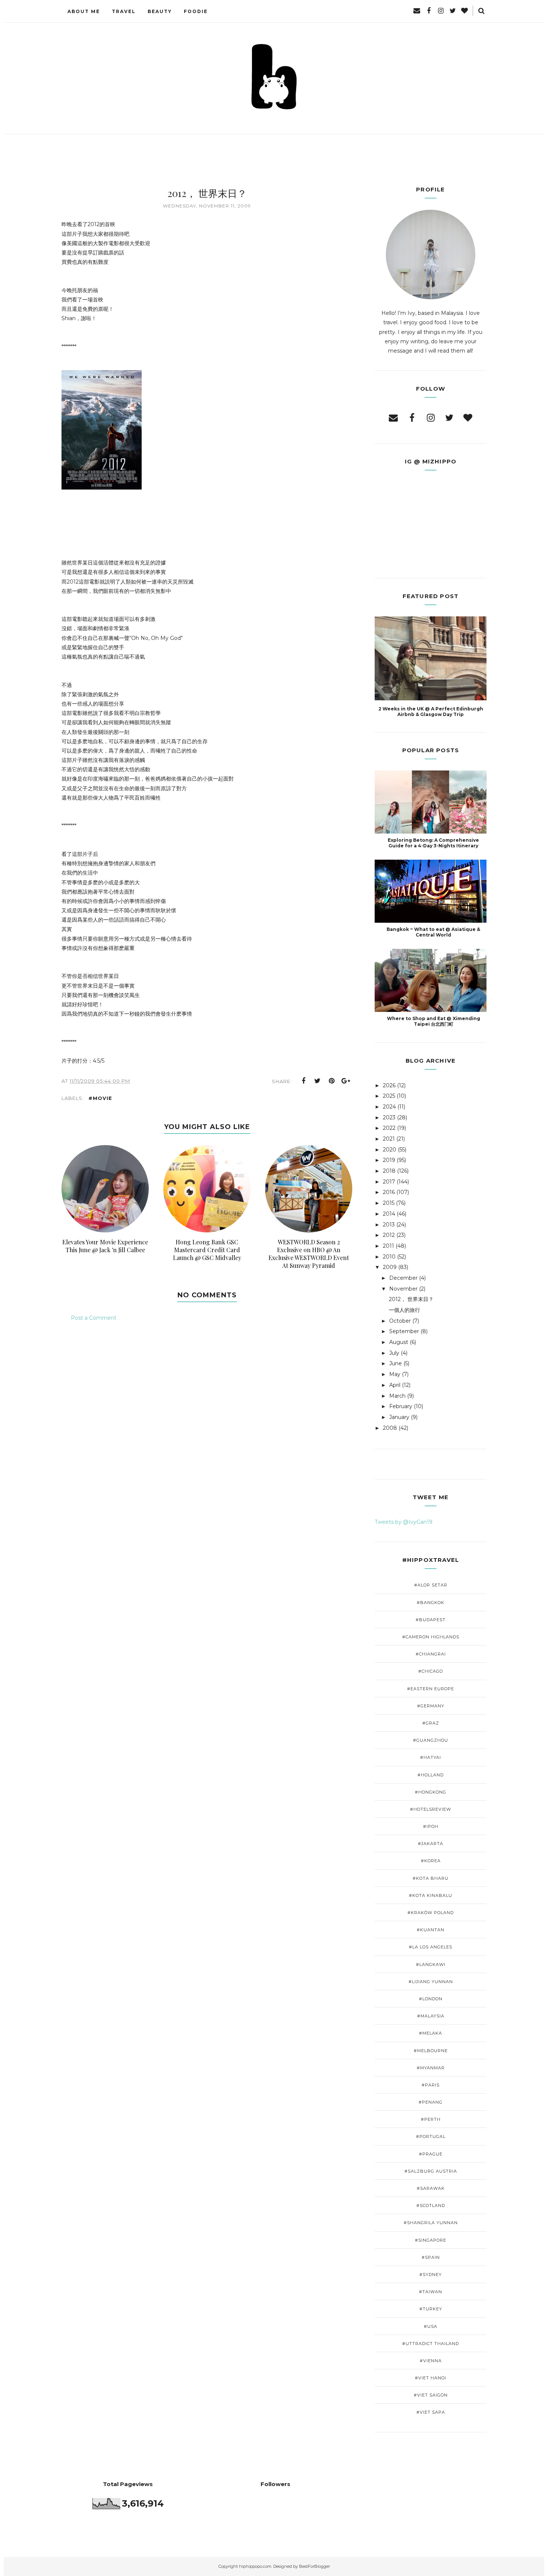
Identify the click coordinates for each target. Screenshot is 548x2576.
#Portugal (431, 2136)
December (403, 1278)
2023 (389, 1117)
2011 (388, 1246)
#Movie (100, 1098)
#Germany (431, 1706)
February (401, 1406)
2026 (389, 1085)
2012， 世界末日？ (411, 1299)
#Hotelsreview (431, 1809)
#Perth (431, 2119)
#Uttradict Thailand (431, 2344)
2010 (389, 1257)
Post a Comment (94, 1318)
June (396, 1363)
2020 (390, 1150)
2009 (390, 1267)
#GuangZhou (431, 1740)
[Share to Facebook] (303, 1081)
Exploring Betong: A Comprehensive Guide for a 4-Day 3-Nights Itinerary (433, 843)
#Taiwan (431, 2292)
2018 (389, 1171)
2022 (389, 1128)
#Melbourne (431, 2051)
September (404, 1331)
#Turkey (431, 2309)
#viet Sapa (431, 2412)
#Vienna (431, 2361)
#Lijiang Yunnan (431, 1982)
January (399, 1417)
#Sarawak (431, 2188)
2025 (389, 1096)
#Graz (431, 1723)
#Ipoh (431, 1826)
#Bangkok (431, 1603)
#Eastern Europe (431, 1689)
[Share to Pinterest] (332, 1081)
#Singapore (431, 2240)
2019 (389, 1160)
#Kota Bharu (431, 1878)
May (395, 1374)
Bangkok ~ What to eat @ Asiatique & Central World (433, 932)
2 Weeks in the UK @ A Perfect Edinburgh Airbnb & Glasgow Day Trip (431, 712)
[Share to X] (318, 1081)
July (394, 1353)
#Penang (431, 2102)
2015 (389, 1203)
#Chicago (431, 1671)
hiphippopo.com (255, 2566)
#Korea (431, 1861)
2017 (389, 1182)
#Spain (431, 2257)
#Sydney (431, 2275)
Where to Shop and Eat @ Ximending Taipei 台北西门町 (434, 1021)
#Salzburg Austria (431, 2171)
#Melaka (431, 2033)
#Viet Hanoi (431, 2378)
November (403, 1289)
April (395, 1385)
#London (431, 1999)
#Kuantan (431, 1930)
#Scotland (431, 2205)
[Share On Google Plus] (346, 1081)
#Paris (431, 2085)
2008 (390, 1428)
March (397, 1396)
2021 (389, 1139)
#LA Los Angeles (431, 1947)
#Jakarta (431, 1844)
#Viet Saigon (431, 2395)
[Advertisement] (207, 1356)
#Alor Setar (431, 1585)
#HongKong (431, 1792)
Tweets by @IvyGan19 (404, 1522)
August (399, 1342)
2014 (389, 1214)
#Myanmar (431, 2068)
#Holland (431, 1775)
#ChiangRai (431, 1654)
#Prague (431, 2154)
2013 (389, 1225)
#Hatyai (431, 1757)
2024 (389, 1107)
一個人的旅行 (404, 1310)
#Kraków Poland (431, 1913)
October (400, 1321)
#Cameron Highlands (431, 1637)
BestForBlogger (314, 2566)
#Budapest (431, 1620)
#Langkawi (431, 1964)
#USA (431, 2326)
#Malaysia (431, 2016)
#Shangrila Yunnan (431, 2223)
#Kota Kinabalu (431, 1895)
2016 (389, 1192)
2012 (389, 1235)
